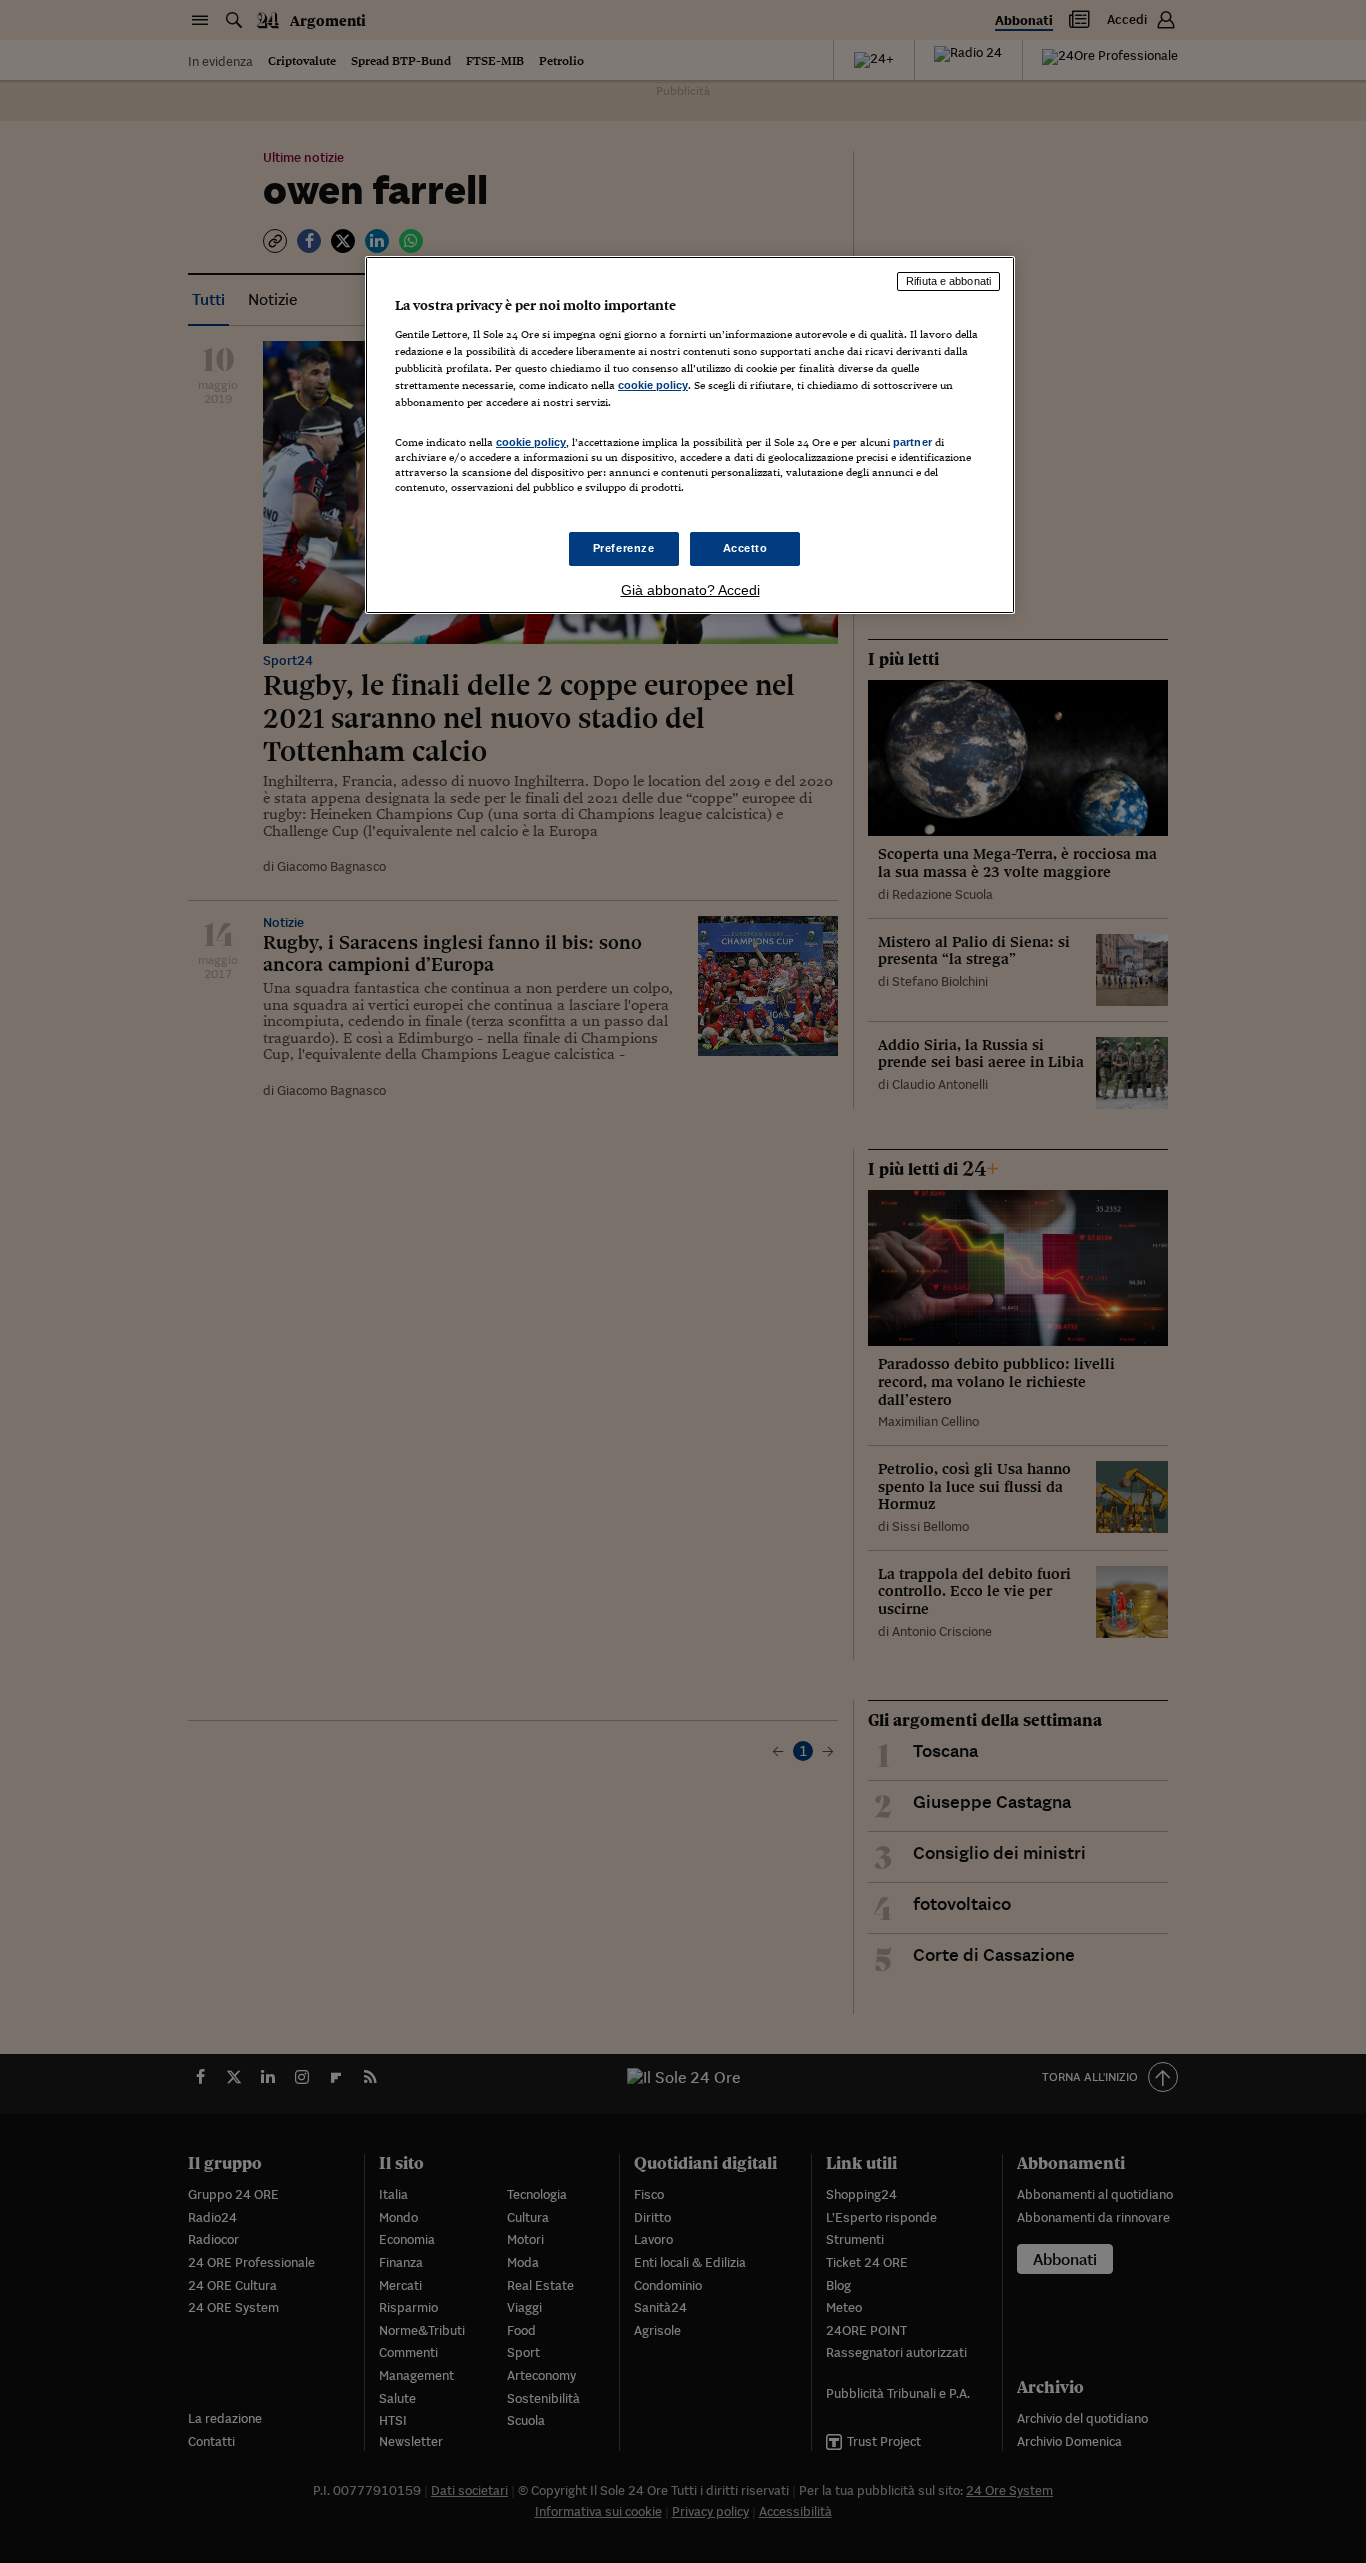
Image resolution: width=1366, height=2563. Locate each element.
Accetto (745, 548)
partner (912, 442)
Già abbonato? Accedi (690, 590)
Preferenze (624, 548)
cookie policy (653, 385)
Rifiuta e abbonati (948, 281)
